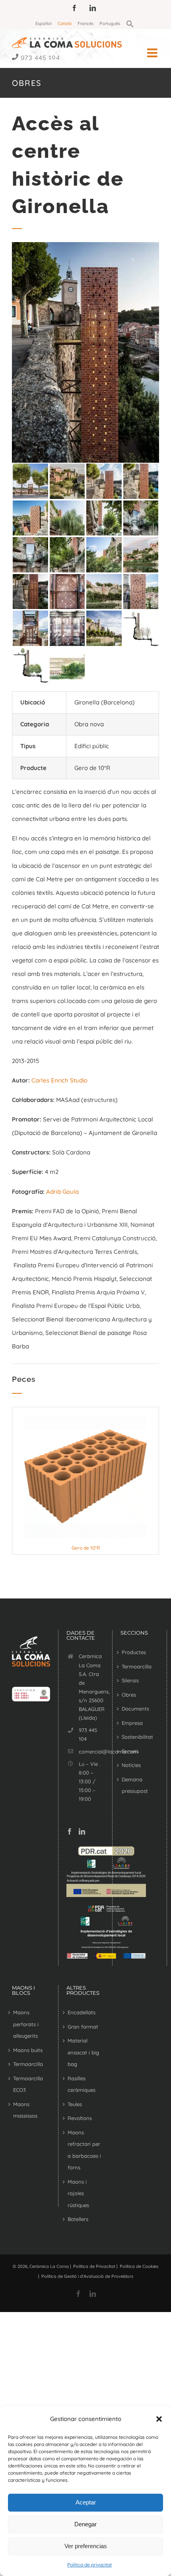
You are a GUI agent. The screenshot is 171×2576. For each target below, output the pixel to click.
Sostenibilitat (137, 1737)
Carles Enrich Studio (59, 1080)
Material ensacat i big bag (83, 2052)
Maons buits (28, 2050)
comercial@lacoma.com (91, 1752)
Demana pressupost (135, 1785)
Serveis (130, 1751)
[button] (159, 2419)
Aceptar (86, 2502)
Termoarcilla (137, 1666)
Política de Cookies (139, 2266)
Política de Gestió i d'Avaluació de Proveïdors (87, 2276)
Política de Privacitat (94, 2266)
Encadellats (82, 2012)
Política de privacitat (89, 2565)
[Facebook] (70, 1831)
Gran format (83, 2027)
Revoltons (80, 2118)
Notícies (131, 1765)
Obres (129, 1695)
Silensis (130, 1680)
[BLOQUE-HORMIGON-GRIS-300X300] (85, 1418)
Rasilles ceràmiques (82, 2084)
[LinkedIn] (82, 1831)
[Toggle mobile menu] (153, 53)
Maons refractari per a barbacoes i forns (84, 2150)
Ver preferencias (86, 2546)
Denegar (85, 2524)
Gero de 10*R (86, 1548)
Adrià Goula (62, 1192)
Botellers (78, 2219)
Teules (75, 2104)
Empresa (132, 1723)
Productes (134, 1652)
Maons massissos (25, 2110)
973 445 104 (40, 57)
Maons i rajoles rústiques (78, 2193)
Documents (135, 1709)
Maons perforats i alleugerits (26, 2024)
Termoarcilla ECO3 (28, 2084)
